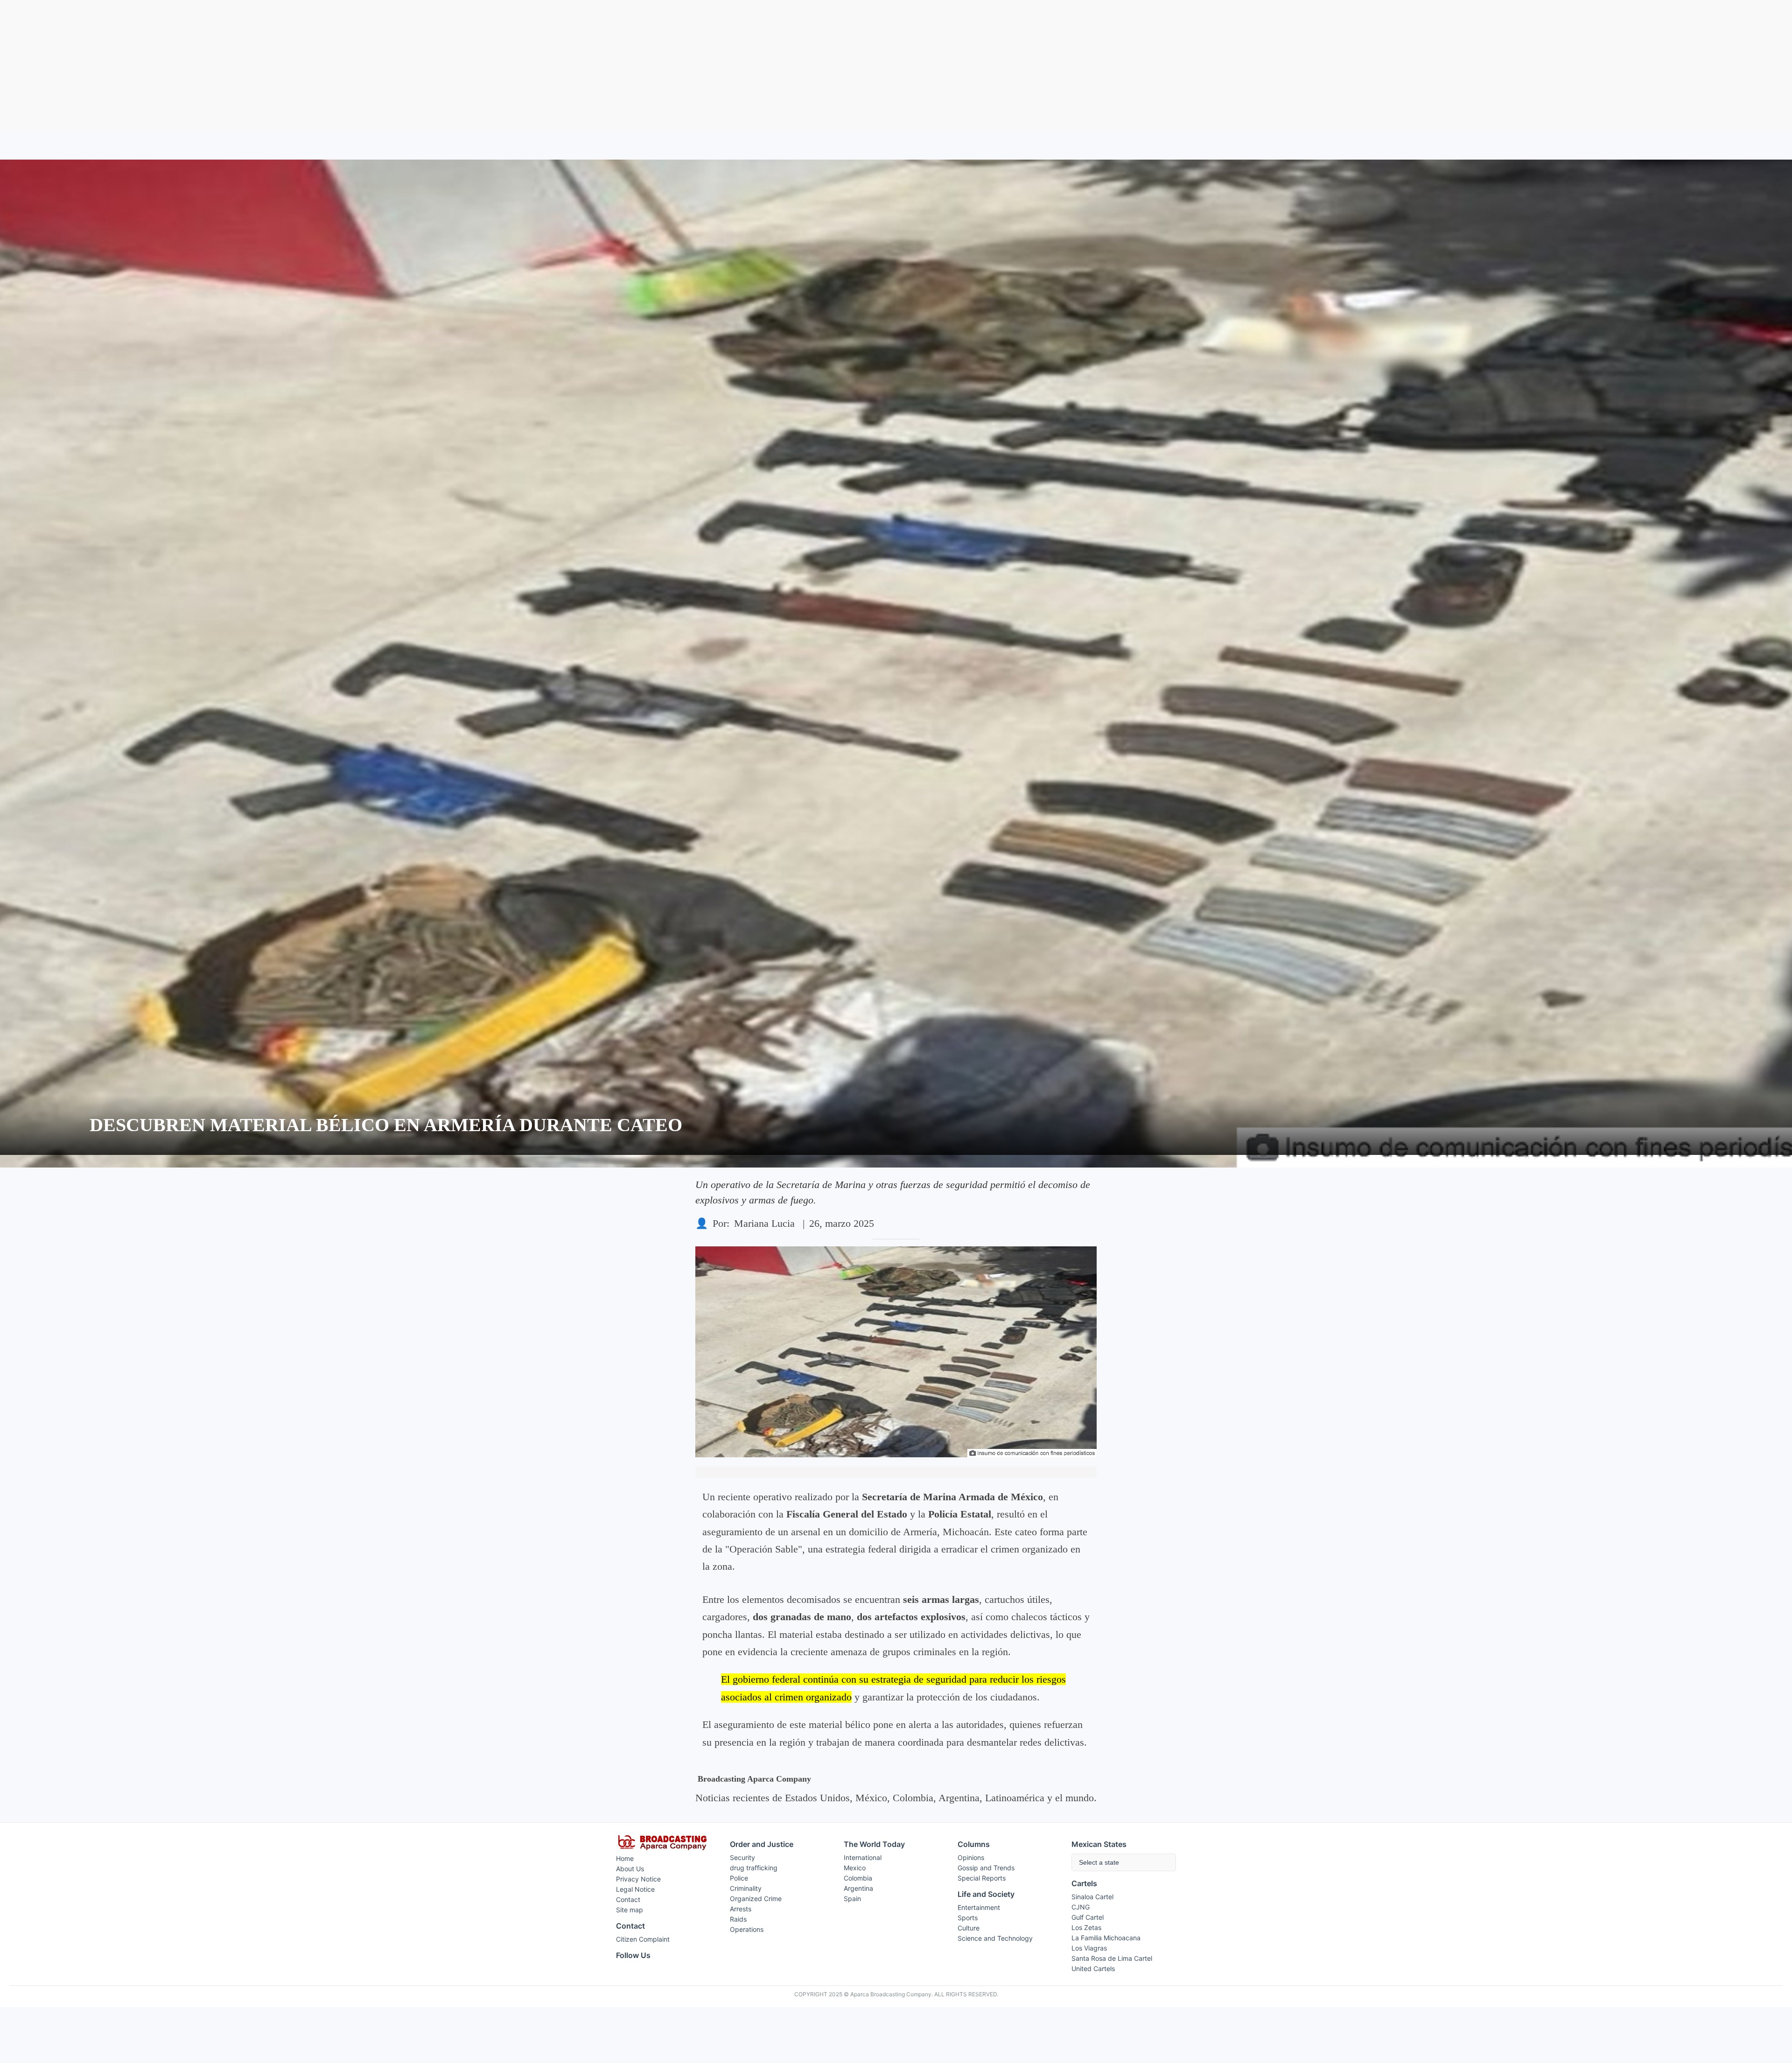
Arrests (741, 1909)
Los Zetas (1086, 1927)
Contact (628, 1899)
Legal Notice (635, 1889)
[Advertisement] (896, 66)
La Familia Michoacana (1106, 1938)
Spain (852, 1899)
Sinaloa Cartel (1092, 1897)
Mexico (855, 1868)
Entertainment (979, 1907)
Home (625, 1858)
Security (742, 1857)
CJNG (1081, 1907)
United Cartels (1093, 1969)
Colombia (858, 1878)
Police (739, 1878)
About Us (630, 1869)
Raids (738, 1919)
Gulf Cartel (1088, 1917)
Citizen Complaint (643, 1939)
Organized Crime (756, 1899)
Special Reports (982, 1878)
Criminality (746, 1888)
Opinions (971, 1857)
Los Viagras (1089, 1948)
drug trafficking (754, 1868)
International (863, 1857)
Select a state (1099, 1862)
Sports (968, 1918)
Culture (969, 1928)
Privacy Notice (638, 1879)
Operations (747, 1929)
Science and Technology (995, 1938)
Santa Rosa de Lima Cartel (1112, 1958)
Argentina (858, 1888)
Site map (630, 1910)
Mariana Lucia (764, 1223)
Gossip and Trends (986, 1868)
